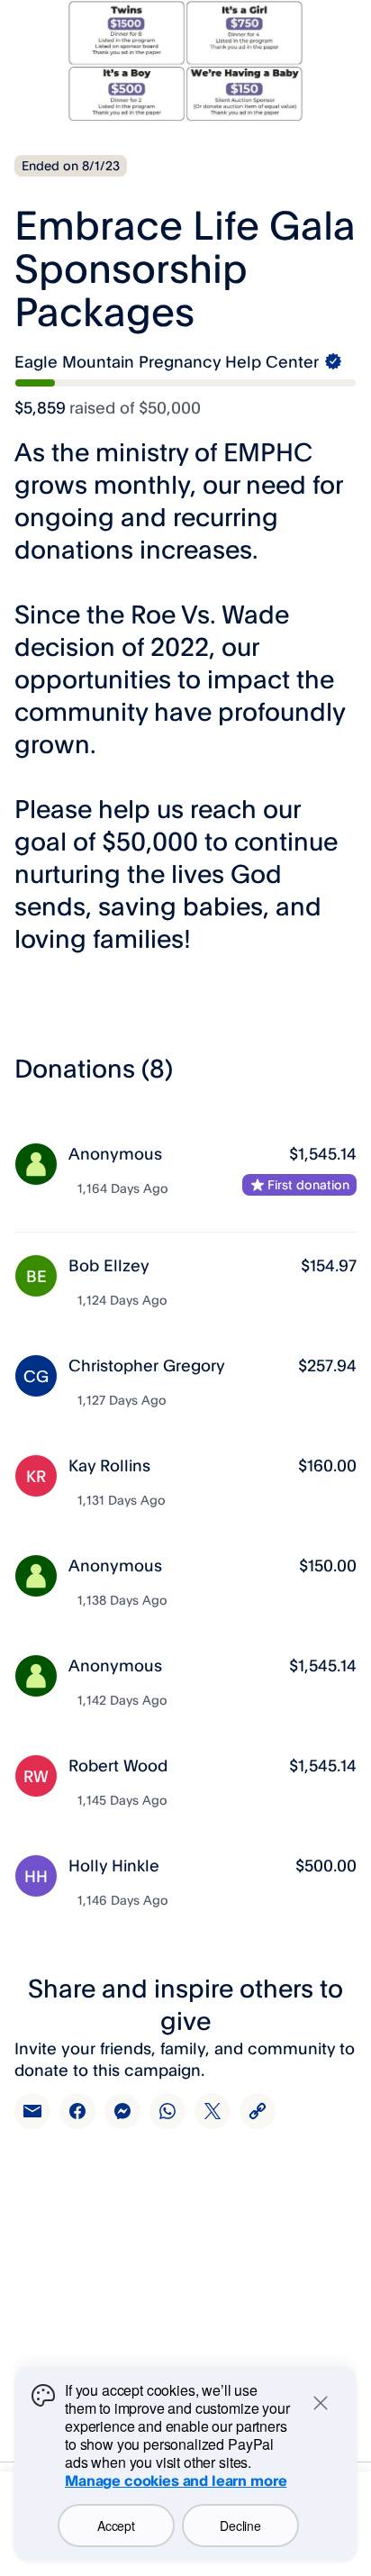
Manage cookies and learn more (176, 2480)
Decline (240, 2526)
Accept (116, 2526)
